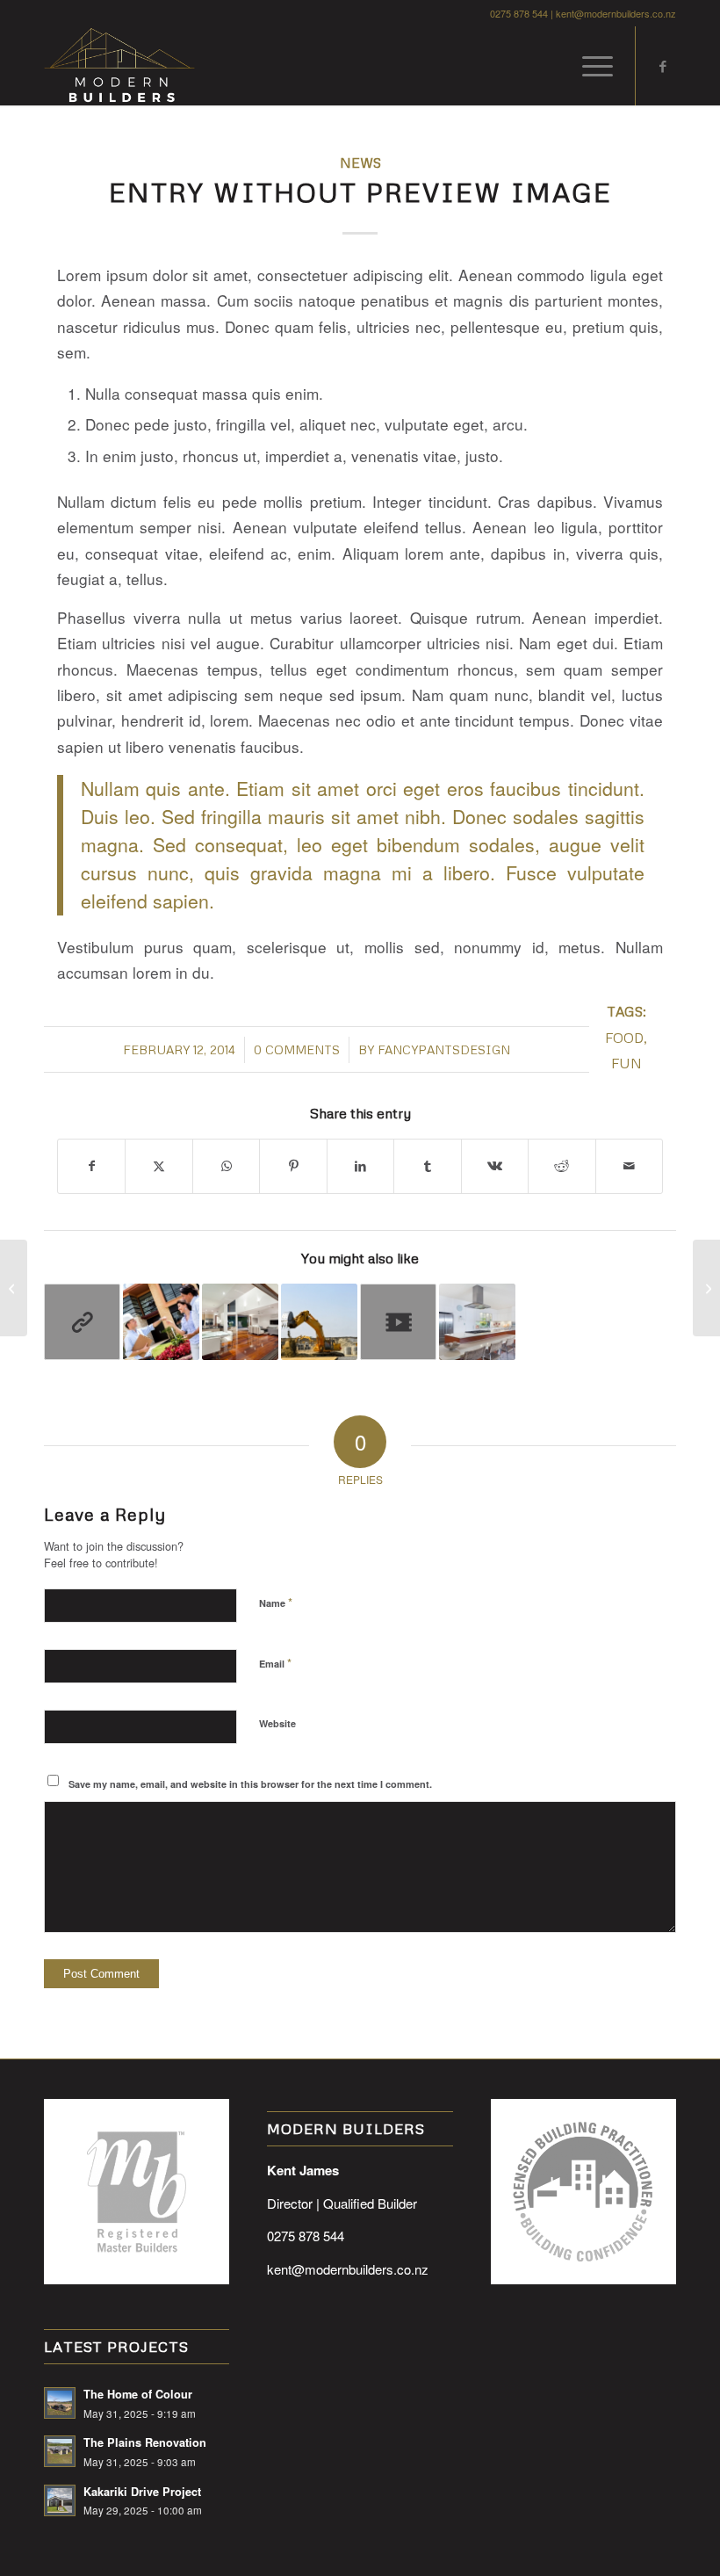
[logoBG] (119, 66)
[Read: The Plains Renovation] (60, 2451)
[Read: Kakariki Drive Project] (60, 2500)
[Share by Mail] (630, 1166)
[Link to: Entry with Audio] (161, 1322)
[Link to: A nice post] (240, 1322)
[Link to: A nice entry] (319, 1322)
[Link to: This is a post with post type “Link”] (82, 1322)
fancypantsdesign (444, 1049)
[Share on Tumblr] (427, 1166)
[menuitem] (589, 66)
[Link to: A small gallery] (477, 1322)
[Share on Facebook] (91, 1166)
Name (276, 1602)
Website (277, 1723)
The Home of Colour (138, 2394)
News (360, 162)
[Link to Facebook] (663, 66)
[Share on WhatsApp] (226, 1166)
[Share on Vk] (495, 1166)
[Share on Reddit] (562, 1166)
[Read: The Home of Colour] (60, 2403)
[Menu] (589, 66)
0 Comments (297, 1049)
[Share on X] (158, 1166)
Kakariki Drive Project (142, 2492)
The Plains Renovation (145, 2442)
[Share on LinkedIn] (360, 1166)
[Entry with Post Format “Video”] (14, 1288)
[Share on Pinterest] (293, 1166)
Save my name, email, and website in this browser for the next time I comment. (250, 1784)
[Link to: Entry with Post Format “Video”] (398, 1322)
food (624, 1037)
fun (626, 1063)
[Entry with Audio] (706, 1288)
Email (275, 1663)
